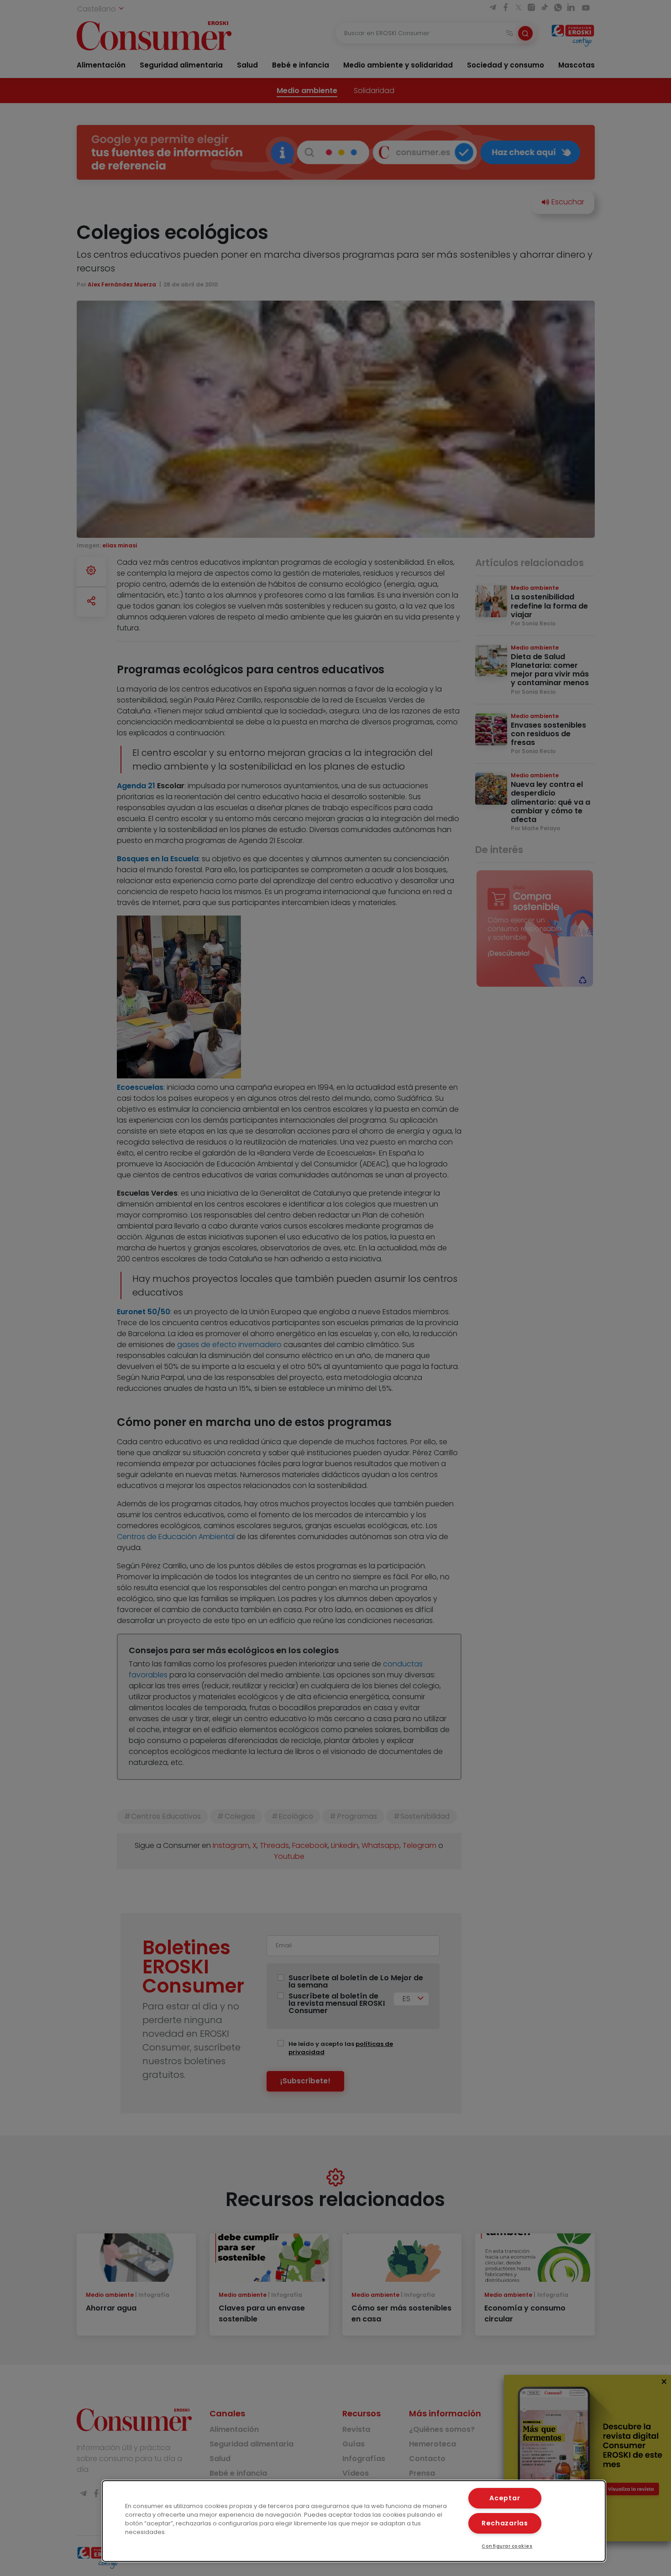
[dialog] (354, 2521)
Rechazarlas (505, 2523)
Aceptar (505, 2498)
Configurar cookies (507, 2546)
